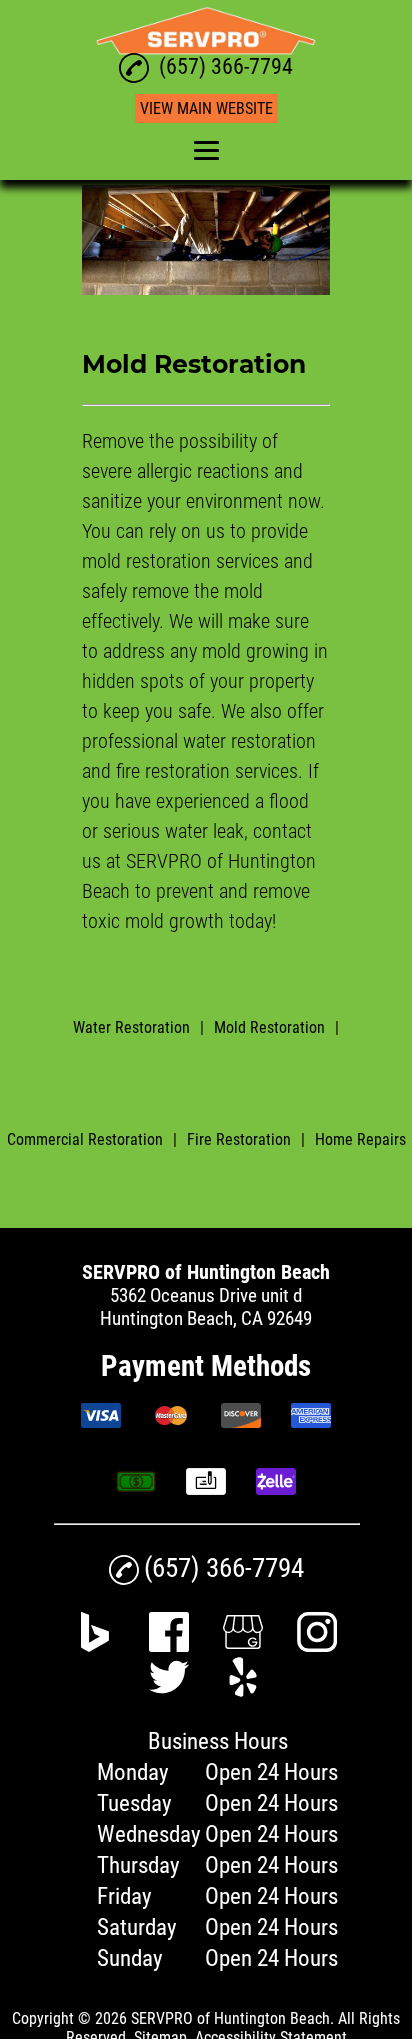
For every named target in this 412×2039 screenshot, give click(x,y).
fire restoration (173, 771)
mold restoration (146, 561)
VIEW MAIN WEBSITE (206, 108)
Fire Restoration (239, 1139)
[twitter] (169, 1690)
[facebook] (169, 1645)
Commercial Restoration (85, 1139)
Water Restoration (131, 1027)
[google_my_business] (243, 1645)
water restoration (249, 741)
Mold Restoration (269, 1027)
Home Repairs (360, 1139)
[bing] (95, 1645)
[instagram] (317, 1645)
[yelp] (243, 1690)
